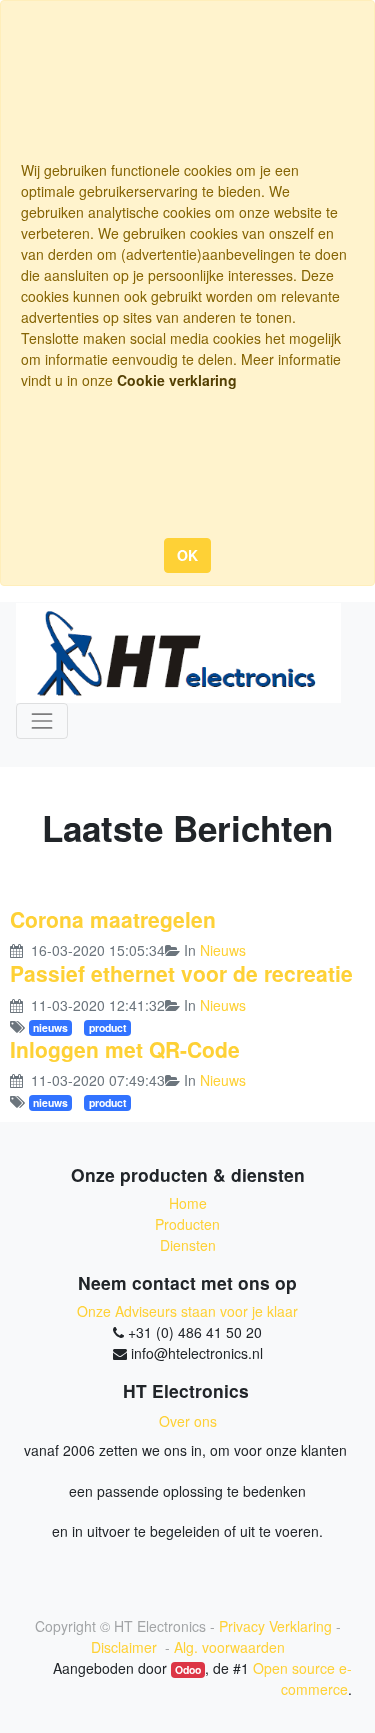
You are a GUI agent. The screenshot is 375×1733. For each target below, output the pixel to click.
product (108, 1027)
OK (187, 555)
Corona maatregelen (113, 919)
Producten (187, 1224)
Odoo (188, 1669)
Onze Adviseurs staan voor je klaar (187, 1311)
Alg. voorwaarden (229, 1647)
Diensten (188, 1245)
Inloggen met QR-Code (125, 1049)
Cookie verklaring (177, 380)
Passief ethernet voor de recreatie (181, 973)
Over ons (188, 1421)
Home (188, 1203)
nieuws (50, 1027)
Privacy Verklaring (275, 1626)
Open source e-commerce (302, 1678)
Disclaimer (126, 1647)
